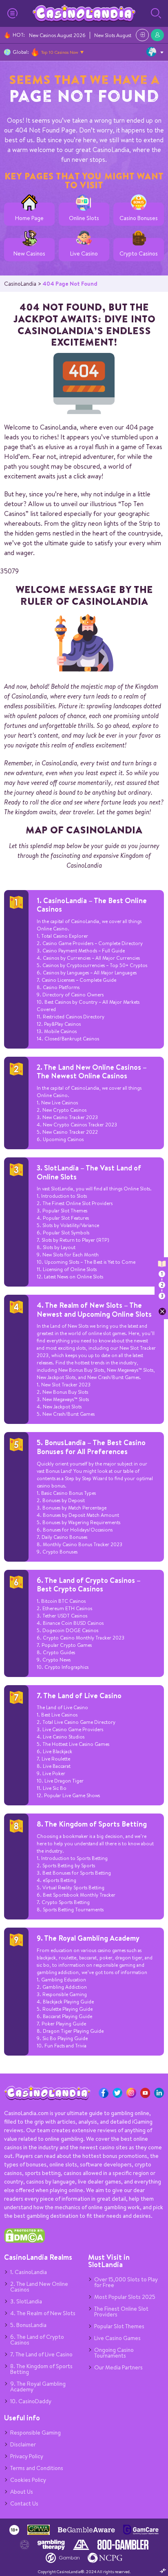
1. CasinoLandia (29, 2272)
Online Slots (84, 218)
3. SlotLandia (26, 2301)
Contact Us (24, 2503)
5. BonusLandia (28, 2325)
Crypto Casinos (139, 254)
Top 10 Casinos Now (60, 52)
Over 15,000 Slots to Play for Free (126, 2282)
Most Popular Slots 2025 (125, 2297)
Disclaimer (23, 2444)
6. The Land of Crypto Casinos (37, 2340)
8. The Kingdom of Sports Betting (92, 1824)
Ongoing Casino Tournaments (114, 2353)
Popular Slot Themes (119, 2326)
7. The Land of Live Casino (79, 1696)
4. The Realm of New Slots (43, 2313)
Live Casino (84, 254)
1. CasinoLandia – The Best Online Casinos (92, 905)
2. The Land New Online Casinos (39, 2287)
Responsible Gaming (35, 2433)
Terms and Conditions (37, 2468)
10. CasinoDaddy (31, 2401)
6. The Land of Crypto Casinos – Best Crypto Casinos (89, 1585)
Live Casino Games (117, 2338)
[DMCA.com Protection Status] (24, 2241)
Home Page (29, 218)
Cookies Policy (28, 2480)
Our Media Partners (118, 2367)
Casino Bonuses (139, 218)
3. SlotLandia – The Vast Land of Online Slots (89, 1172)
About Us (22, 2492)
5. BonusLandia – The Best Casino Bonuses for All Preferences (91, 1447)
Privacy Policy (27, 2456)
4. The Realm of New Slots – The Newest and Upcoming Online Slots (94, 1310)
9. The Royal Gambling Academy (88, 1938)
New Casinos (29, 254)
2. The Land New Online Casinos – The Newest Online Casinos (92, 1072)
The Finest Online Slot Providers (121, 2312)
